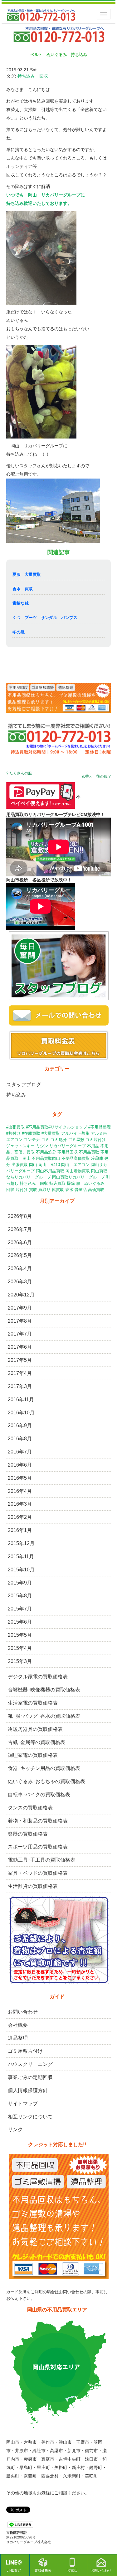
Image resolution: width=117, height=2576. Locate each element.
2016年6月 (20, 1465)
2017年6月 (20, 1347)
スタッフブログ (24, 1085)
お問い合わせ (23, 2012)
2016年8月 (20, 1439)
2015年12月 (21, 1543)
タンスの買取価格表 (30, 1808)
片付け (22, 1190)
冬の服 (19, 632)
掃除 (71, 1183)
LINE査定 (14, 2570)
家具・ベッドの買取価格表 (38, 1873)
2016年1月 (20, 1530)
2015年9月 (20, 1583)
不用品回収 (68, 1152)
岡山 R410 (49, 1165)
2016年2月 (20, 1517)
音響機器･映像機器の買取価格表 (44, 1690)
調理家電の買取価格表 (33, 1755)
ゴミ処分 (59, 1140)
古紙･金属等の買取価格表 (37, 1742)
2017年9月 (20, 1308)
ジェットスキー (20, 1146)
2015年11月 (21, 1557)
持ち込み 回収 (33, 76)
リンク (15, 2130)
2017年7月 (20, 1334)
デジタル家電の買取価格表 (38, 1677)
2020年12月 (21, 1295)
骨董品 (81, 1190)
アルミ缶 (99, 1133)
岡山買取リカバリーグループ (78, 1177)
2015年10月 (21, 1570)
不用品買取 (89, 1152)
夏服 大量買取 (27, 574)
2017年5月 (20, 1360)
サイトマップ (23, 2104)
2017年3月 (20, 1386)
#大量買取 (51, 1133)
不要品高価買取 (76, 1158)
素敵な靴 (21, 603)
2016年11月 (21, 1400)
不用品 (93, 1146)
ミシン (42, 1146)
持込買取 (57, 1183)
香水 (69, 1190)
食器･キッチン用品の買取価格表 (44, 1768)
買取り (44, 1190)
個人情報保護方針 (28, 2090)
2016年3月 (20, 1504)
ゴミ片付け (96, 1140)
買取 (33, 1190)
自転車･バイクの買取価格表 (39, 1795)
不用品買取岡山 (46, 1158)
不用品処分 (46, 1152)
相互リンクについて (30, 2117)
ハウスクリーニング (30, 2064)
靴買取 (58, 1190)
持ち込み (16, 1095)
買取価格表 (43, 2570)
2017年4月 (20, 1373)
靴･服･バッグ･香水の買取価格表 (44, 1716)
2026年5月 (20, 1255)
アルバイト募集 (75, 1133)
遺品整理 (18, 2038)
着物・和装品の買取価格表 (38, 1821)
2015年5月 (20, 1635)
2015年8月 (20, 1596)
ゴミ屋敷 (76, 1140)
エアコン (14, 1140)
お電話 (72, 2570)
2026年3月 (20, 1282)
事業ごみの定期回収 (30, 2077)
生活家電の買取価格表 (33, 1703)
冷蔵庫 (97, 1158)
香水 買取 (23, 589)
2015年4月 (20, 1648)
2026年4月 (20, 1268)
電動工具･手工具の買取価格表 (41, 1860)
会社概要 (18, 2025)
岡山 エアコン (75, 1165)
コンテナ (32, 1140)
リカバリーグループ (68, 1146)
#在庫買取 (31, 1133)
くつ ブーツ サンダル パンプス (45, 618)
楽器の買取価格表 (28, 1834)
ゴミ (45, 1140)
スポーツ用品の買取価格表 (38, 1847)
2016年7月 (20, 1452)
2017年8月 (20, 1321)
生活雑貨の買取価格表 (33, 1886)
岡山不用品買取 (50, 1171)
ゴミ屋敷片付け (25, 2051)
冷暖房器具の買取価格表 (35, 1729)
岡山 (33, 1165)
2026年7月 (20, 1229)
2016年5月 (20, 1478)
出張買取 (20, 1165)
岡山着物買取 (78, 1171)
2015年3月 (20, 1661)
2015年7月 (20, 1609)
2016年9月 (20, 1425)
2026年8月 (20, 1216)
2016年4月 (20, 1491)
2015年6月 (20, 1622)
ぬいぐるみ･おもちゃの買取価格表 (46, 1781)
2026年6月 (20, 1242)
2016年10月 (21, 1413)
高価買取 (96, 1190)
